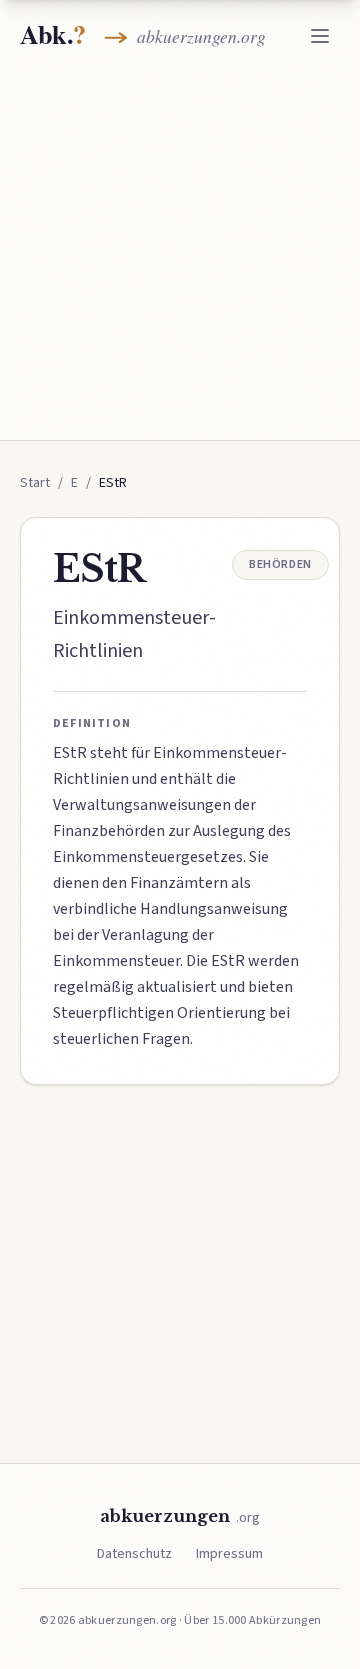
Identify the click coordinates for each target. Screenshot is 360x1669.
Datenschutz (134, 1554)
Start (35, 483)
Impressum (229, 1554)
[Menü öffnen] (320, 36)
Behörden (280, 564)
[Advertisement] (180, 252)
